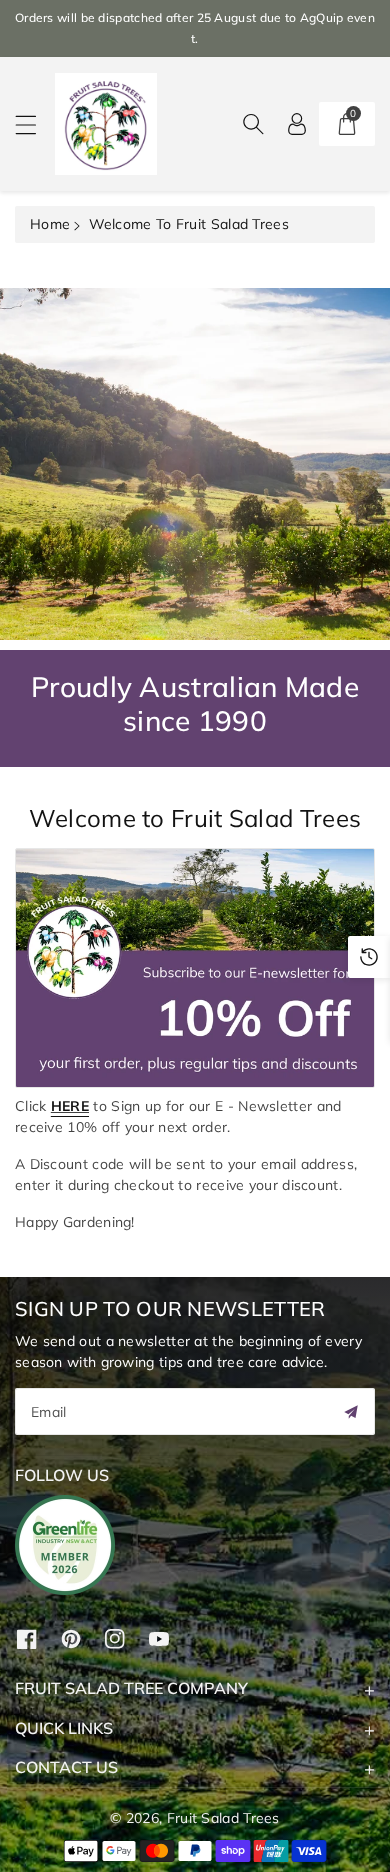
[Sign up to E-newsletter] (170, 966)
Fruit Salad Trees (223, 1818)
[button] (35, 124)
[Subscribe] (351, 1411)
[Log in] (297, 124)
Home (50, 224)
